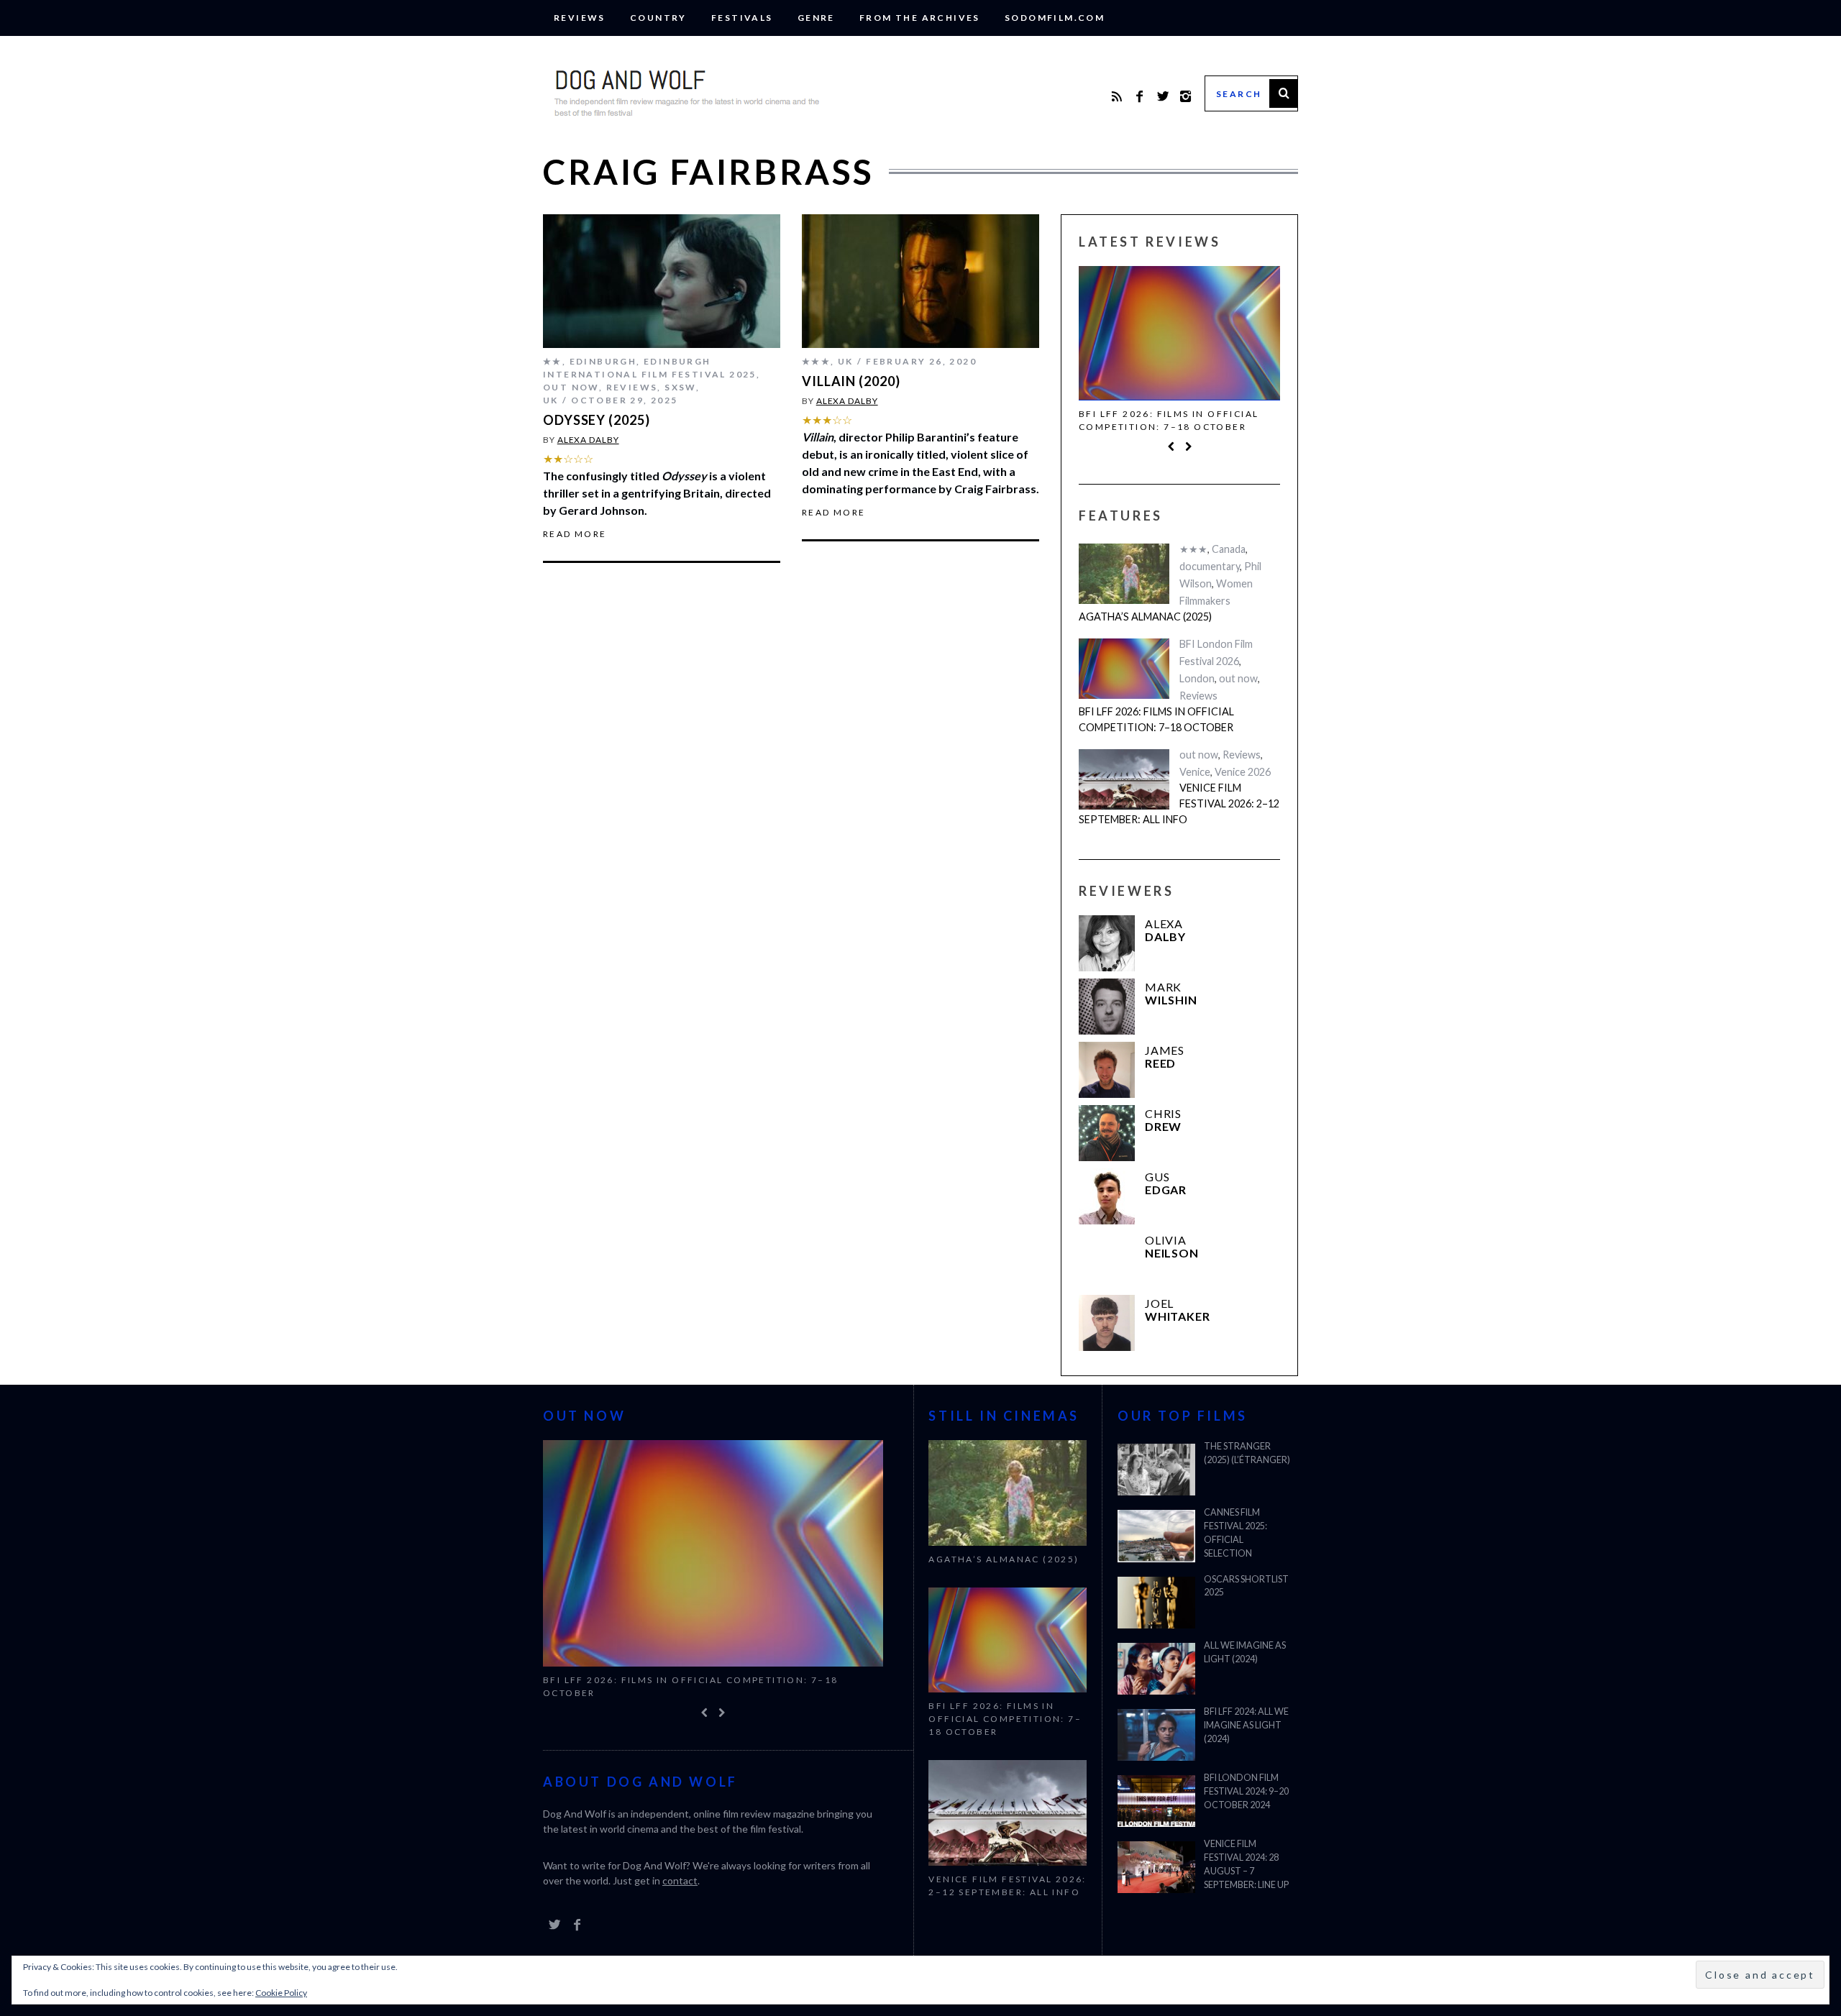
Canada (1229, 549)
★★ (553, 361)
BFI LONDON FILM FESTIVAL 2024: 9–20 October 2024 (1246, 1791)
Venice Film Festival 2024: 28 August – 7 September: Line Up (1246, 1864)
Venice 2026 (1243, 772)
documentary (1210, 566)
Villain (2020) (851, 381)
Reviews (580, 18)
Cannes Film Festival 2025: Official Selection (1235, 1533)
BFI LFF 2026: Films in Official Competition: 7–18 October (1169, 420)
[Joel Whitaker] (1107, 1323)
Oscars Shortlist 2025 (1246, 1586)
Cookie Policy (281, 1993)
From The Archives (920, 18)
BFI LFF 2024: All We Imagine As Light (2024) (1246, 1725)
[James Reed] (1107, 1070)
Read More (575, 534)
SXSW (680, 387)
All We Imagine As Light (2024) (1245, 1652)
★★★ (816, 361)
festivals (742, 18)
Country (658, 18)
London (1197, 678)
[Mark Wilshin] (1107, 1007)
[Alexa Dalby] (1107, 943)
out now (571, 387)
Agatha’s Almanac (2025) (1145, 617)
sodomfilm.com (1055, 18)
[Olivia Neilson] (1107, 1260)
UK (551, 400)
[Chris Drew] (1107, 1133)
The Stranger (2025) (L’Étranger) (1247, 1453)
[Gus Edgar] (1107, 1196)
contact (680, 1880)
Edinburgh (603, 361)
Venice (1195, 772)
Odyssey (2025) (597, 420)
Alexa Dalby (588, 440)
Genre (816, 18)
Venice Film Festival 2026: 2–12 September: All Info (1179, 803)
